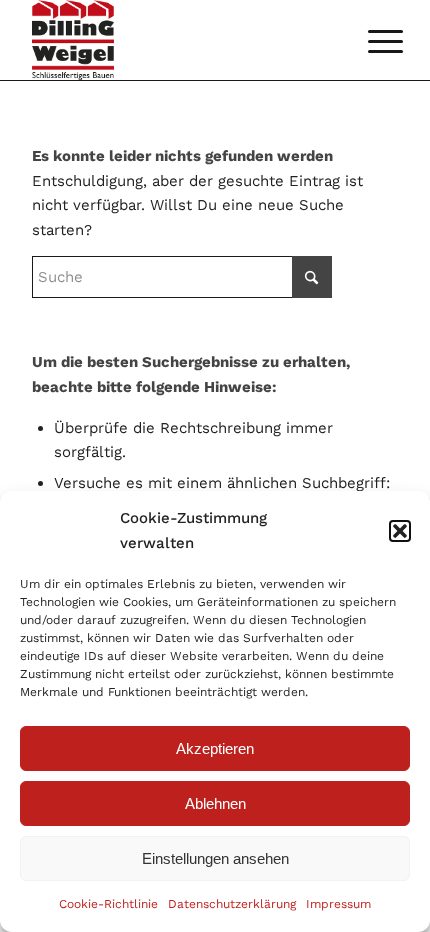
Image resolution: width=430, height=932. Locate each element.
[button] (400, 531)
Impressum (338, 904)
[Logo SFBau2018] (178, 40)
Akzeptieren (215, 748)
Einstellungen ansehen (215, 858)
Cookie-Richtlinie (108, 904)
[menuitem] (370, 42)
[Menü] (370, 42)
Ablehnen (215, 803)
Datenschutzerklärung (232, 904)
